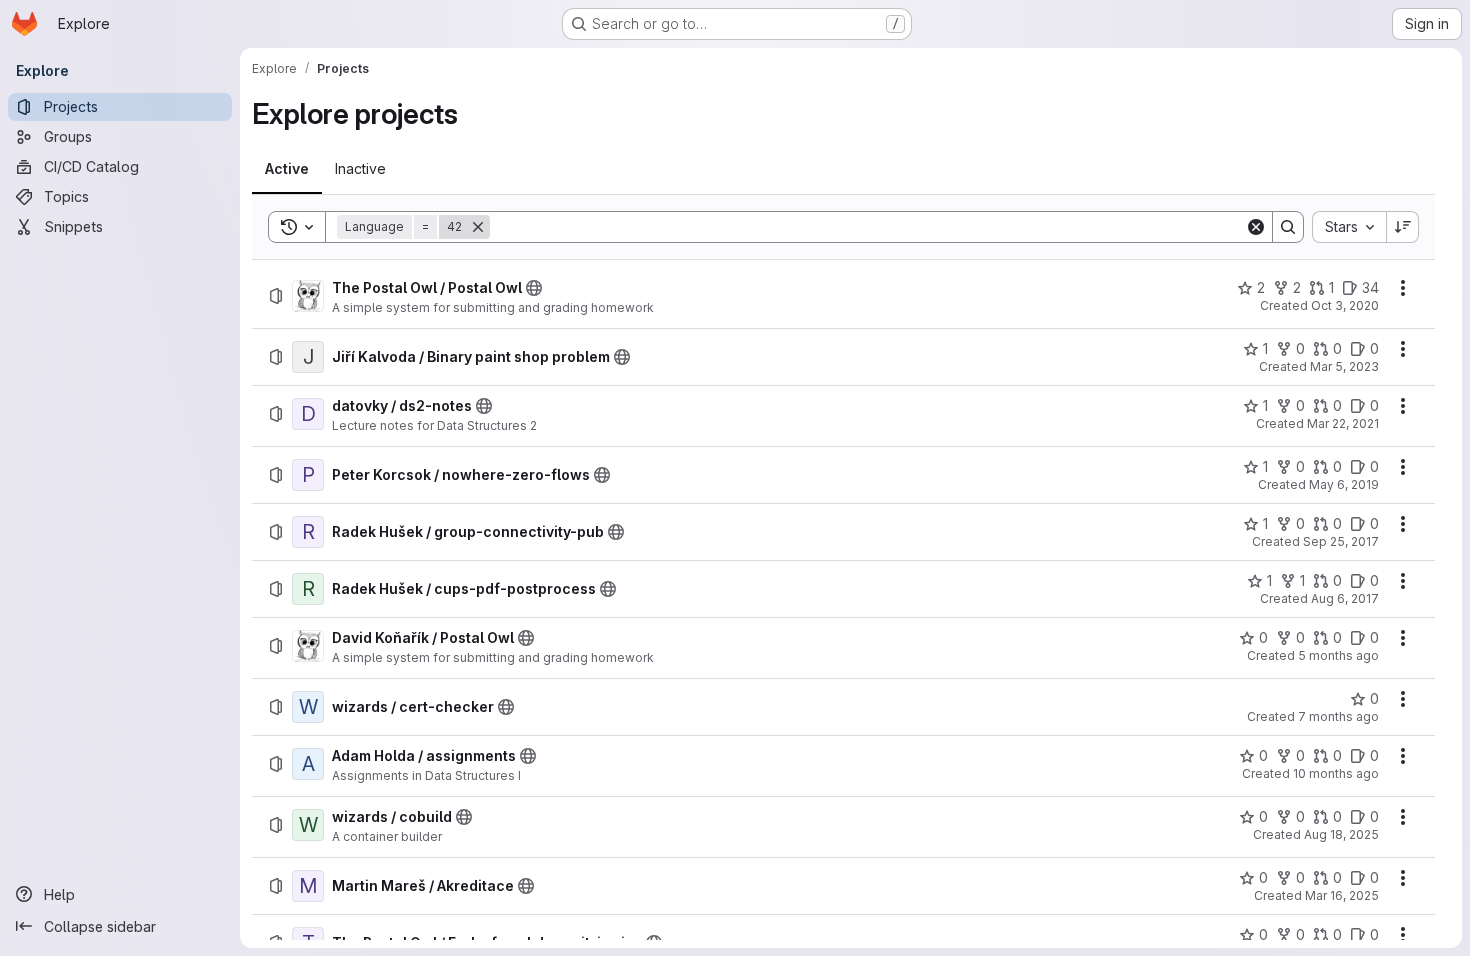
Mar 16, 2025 (1342, 895)
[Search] (1288, 227)
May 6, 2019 (1344, 484)
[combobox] (1349, 227)
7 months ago (1338, 716)
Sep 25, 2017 (1341, 541)
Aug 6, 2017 (1345, 598)
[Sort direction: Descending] (1403, 227)
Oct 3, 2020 (1345, 305)
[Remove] (478, 227)
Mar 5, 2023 (1344, 366)
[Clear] (1256, 227)
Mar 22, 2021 (1343, 423)
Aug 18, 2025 (1341, 834)
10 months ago (1336, 773)
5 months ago (1338, 655)
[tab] (287, 169)
